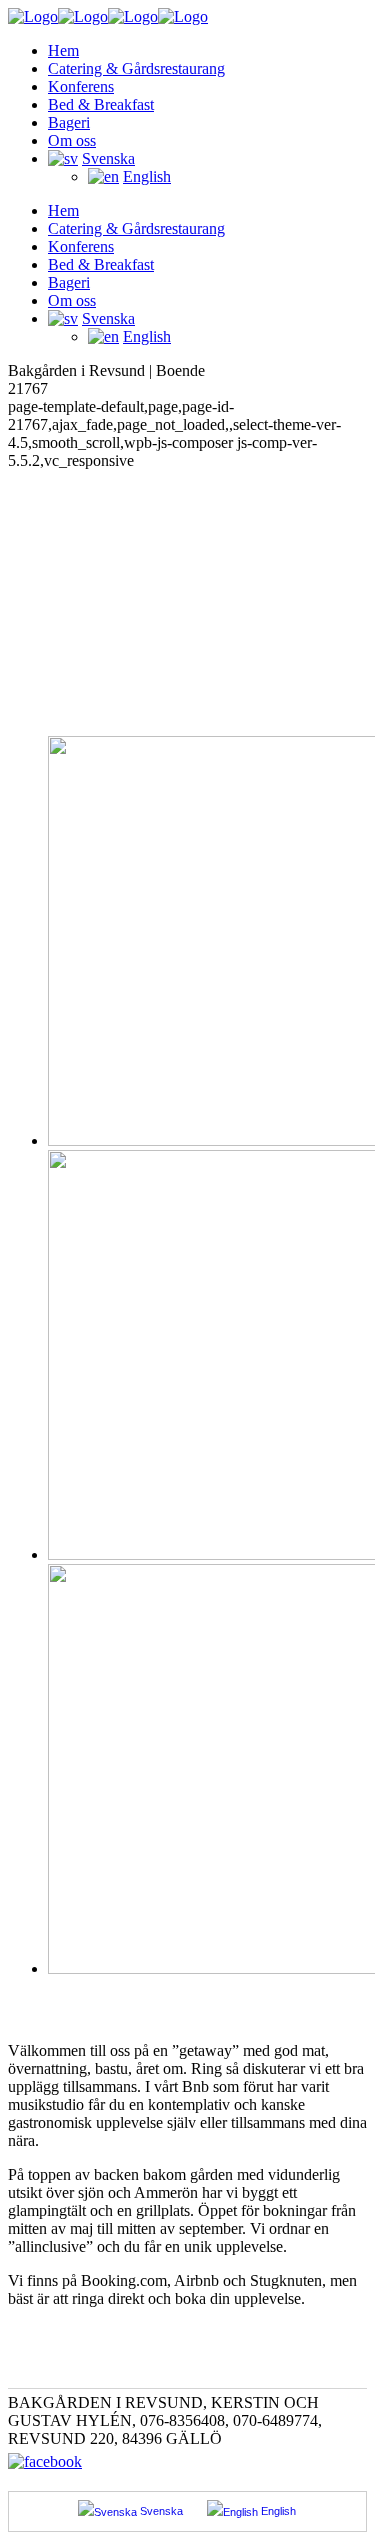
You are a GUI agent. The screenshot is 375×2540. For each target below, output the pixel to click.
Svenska (160, 2511)
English (147, 176)
